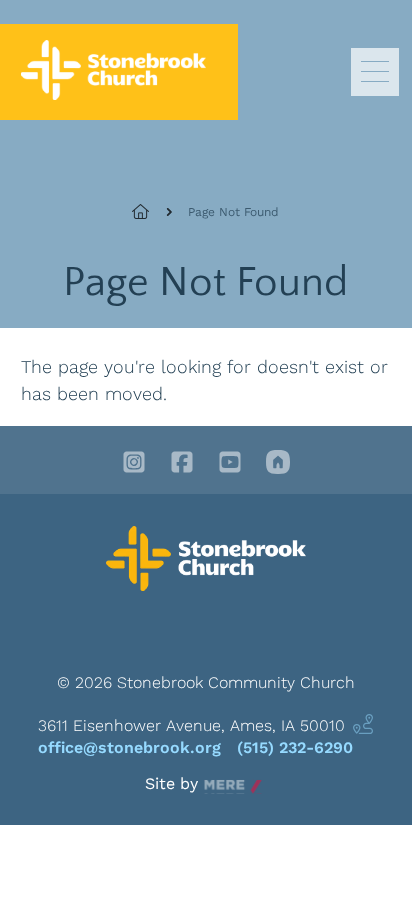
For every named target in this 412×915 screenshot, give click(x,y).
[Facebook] (182, 464)
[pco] (278, 464)
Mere (223, 784)
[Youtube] (230, 464)
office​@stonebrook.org (129, 747)
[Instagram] (134, 464)
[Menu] (375, 72)
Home (152, 212)
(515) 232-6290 (295, 747)
